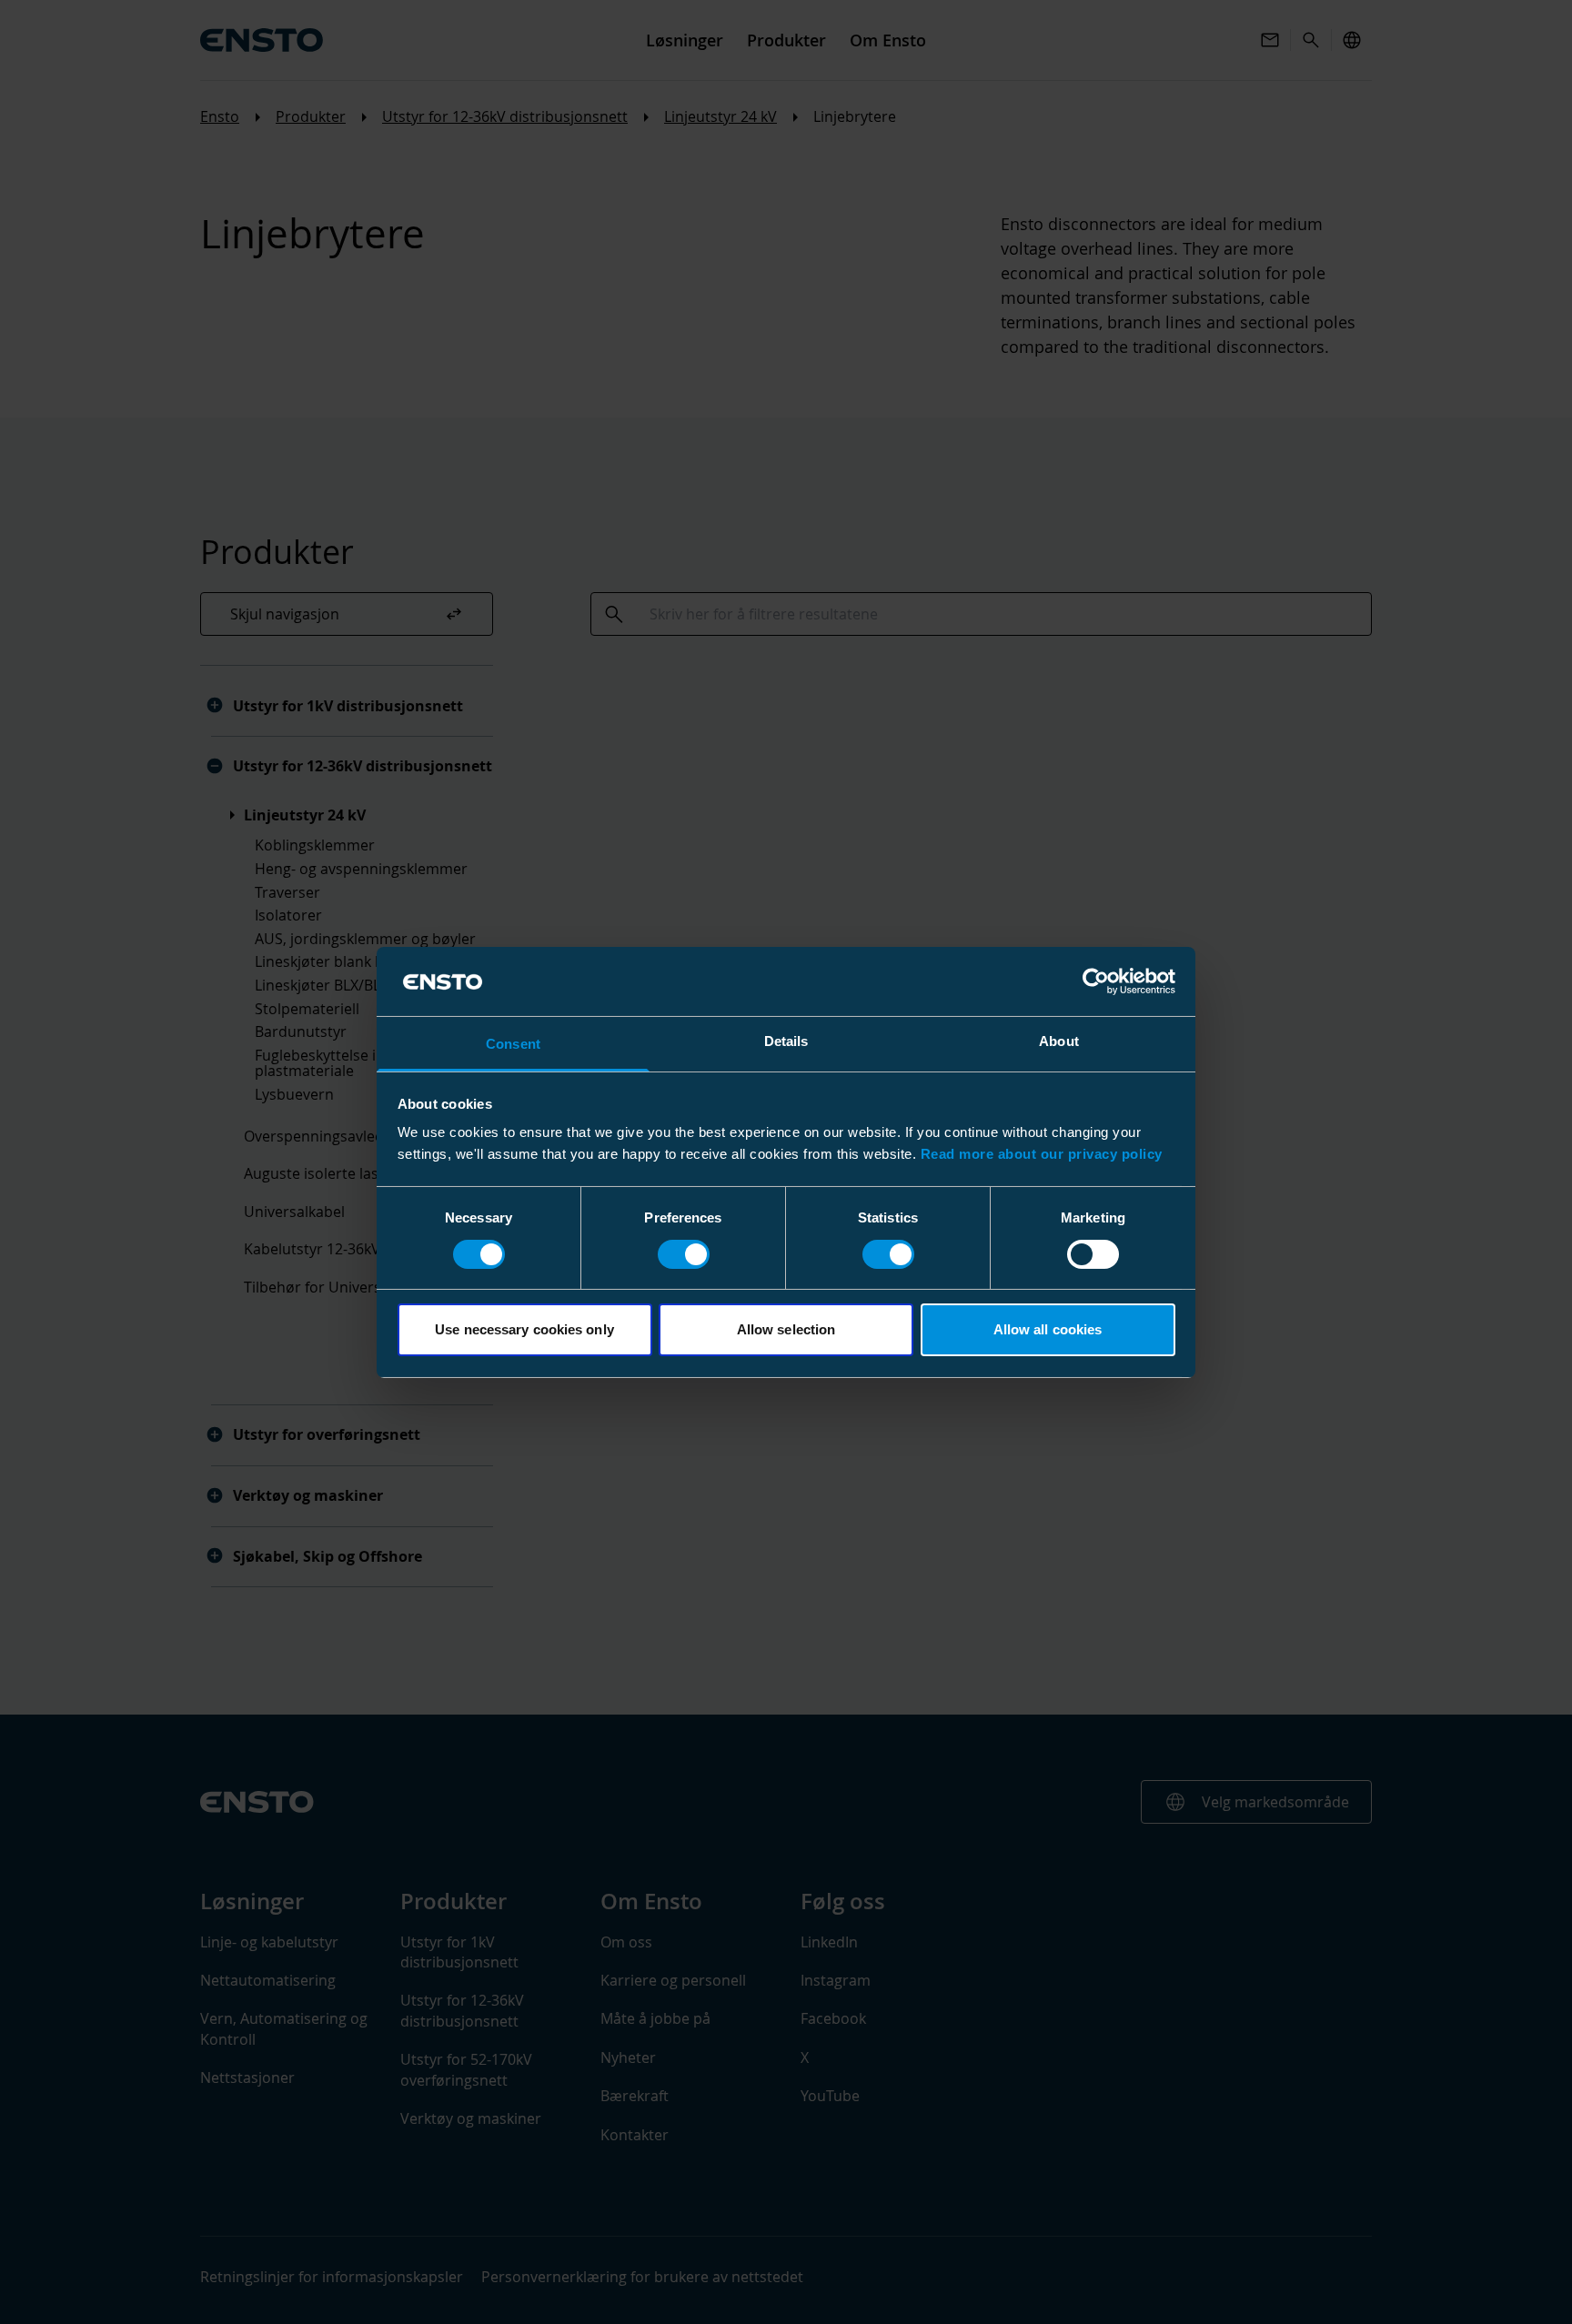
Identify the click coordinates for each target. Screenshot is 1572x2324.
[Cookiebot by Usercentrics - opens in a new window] (1096, 981)
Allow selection (786, 1329)
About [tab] (1059, 1041)
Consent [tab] (513, 1044)
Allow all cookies (1048, 1329)
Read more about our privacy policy (1042, 1154)
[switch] (684, 1254)
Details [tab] (786, 1041)
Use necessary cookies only (524, 1329)
